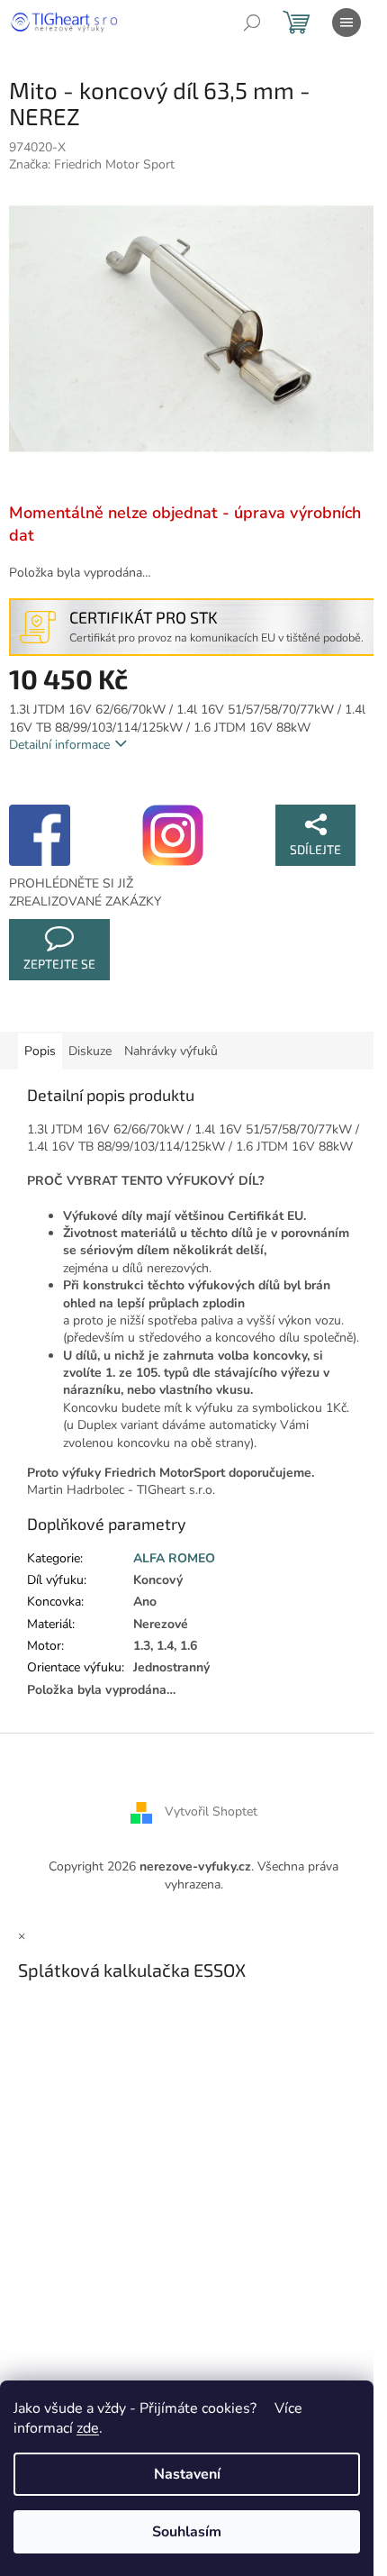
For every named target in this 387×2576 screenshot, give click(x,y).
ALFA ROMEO (174, 1558)
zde (88, 2428)
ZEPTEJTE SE (59, 964)
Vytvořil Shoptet (211, 1812)
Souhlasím (187, 2532)
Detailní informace (59, 745)
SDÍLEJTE (315, 849)
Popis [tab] (40, 1051)
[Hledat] (252, 23)
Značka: (92, 164)
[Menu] (346, 23)
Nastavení (187, 2474)
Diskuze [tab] (90, 1051)
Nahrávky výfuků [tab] (171, 1051)
